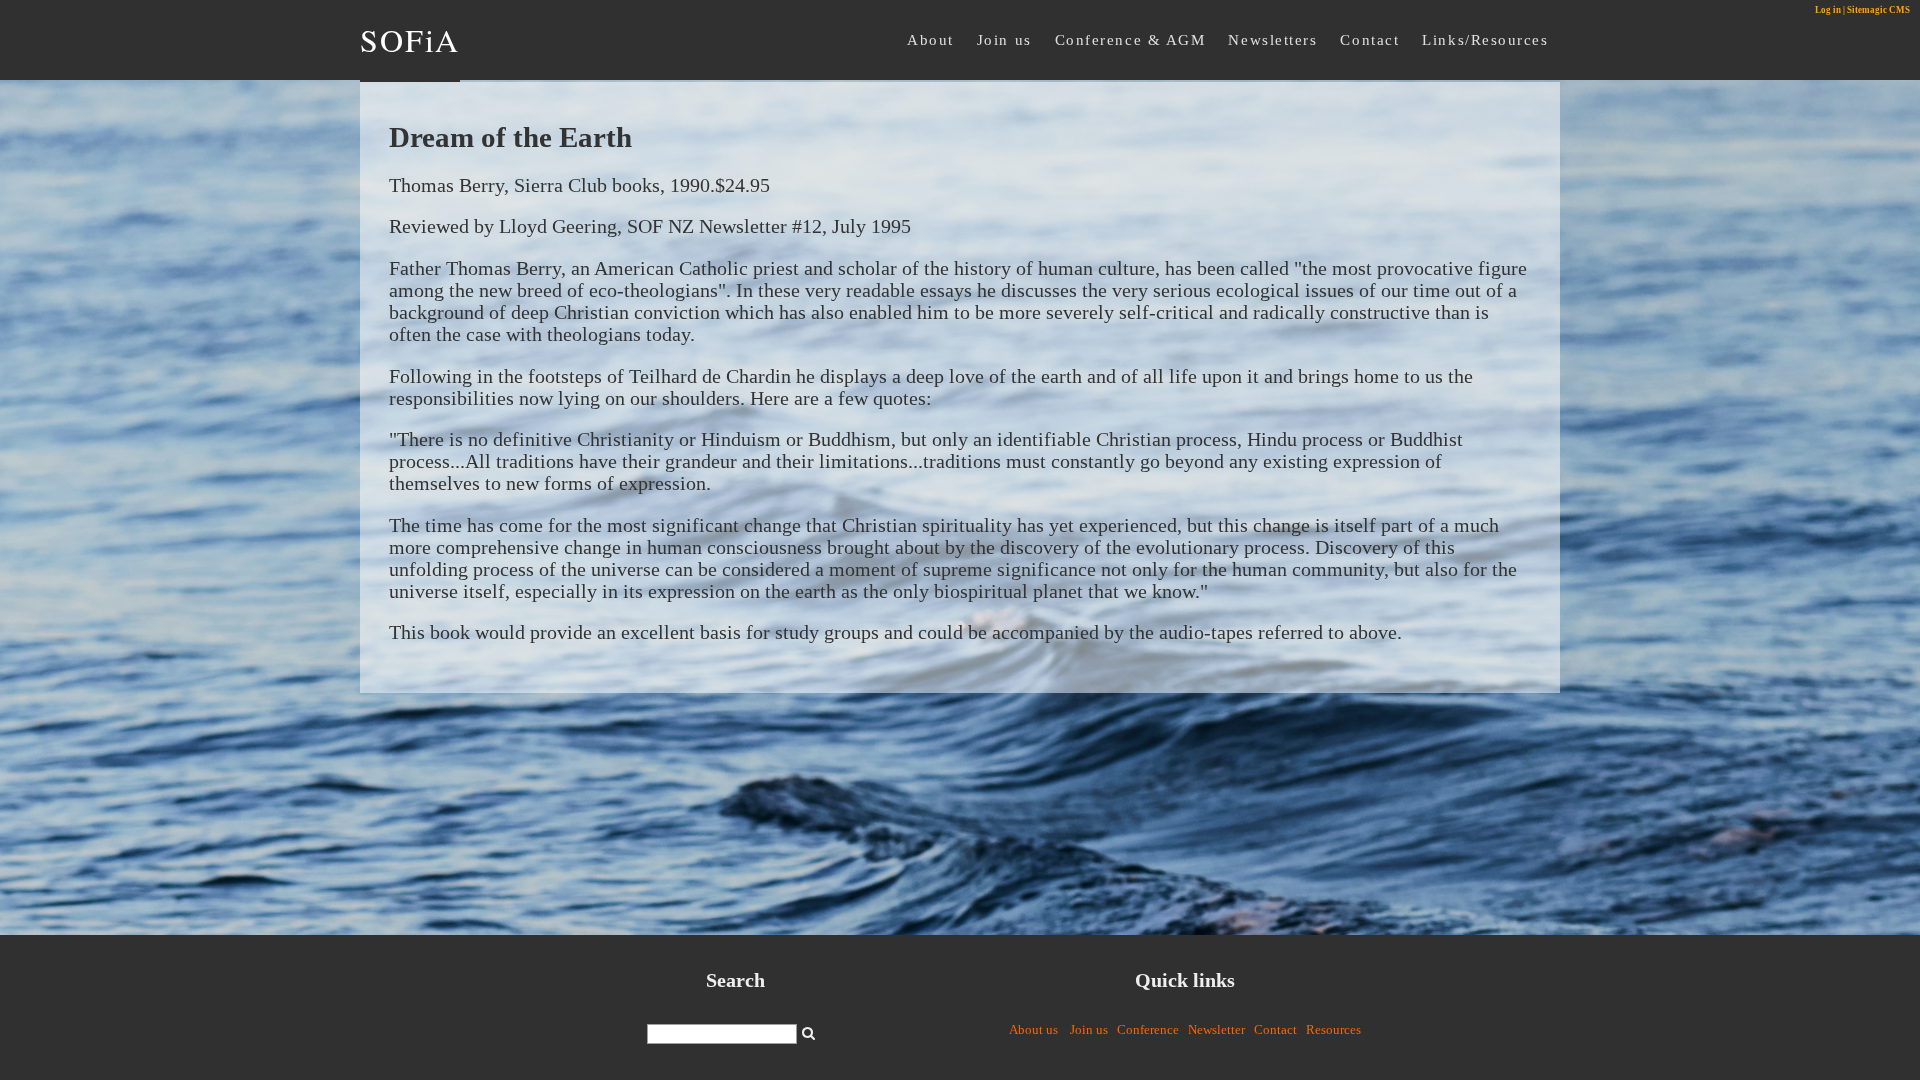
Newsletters (1272, 39)
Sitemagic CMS (1878, 10)
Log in (1828, 10)
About (930, 39)
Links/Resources (1485, 39)
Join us (1004, 39)
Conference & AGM (1130, 39)
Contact (1369, 39)
